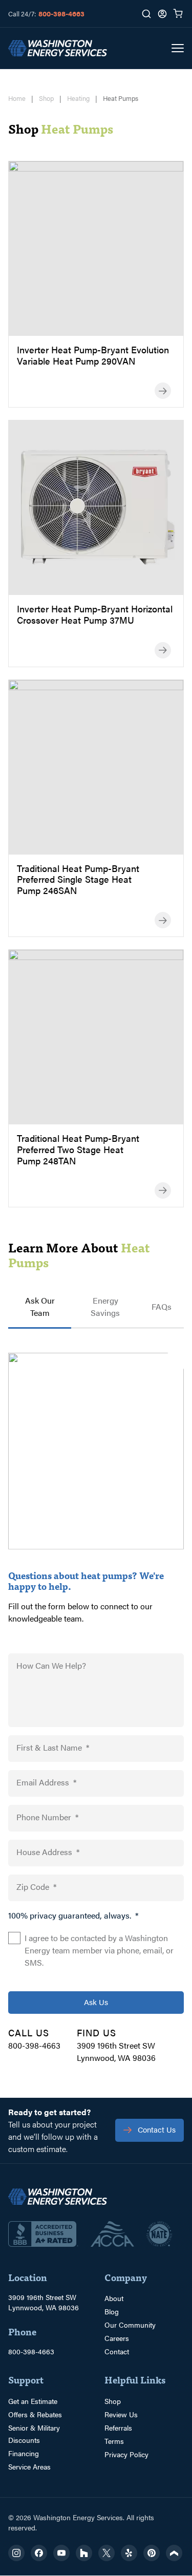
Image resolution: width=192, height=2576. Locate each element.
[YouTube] (61, 2553)
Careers (117, 2338)
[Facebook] (39, 2553)
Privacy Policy (126, 2454)
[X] (106, 2553)
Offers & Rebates (35, 2414)
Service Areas (29, 2466)
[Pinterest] (152, 2553)
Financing (24, 2453)
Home (17, 98)
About (114, 2298)
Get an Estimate (33, 2401)
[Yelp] (129, 2553)
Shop (46, 98)
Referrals (118, 2428)
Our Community (130, 2325)
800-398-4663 (61, 13)
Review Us (121, 2414)
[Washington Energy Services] (58, 48)
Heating (78, 98)
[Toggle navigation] (178, 48)
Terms (114, 2441)
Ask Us (96, 2002)
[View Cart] (178, 14)
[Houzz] (84, 2553)
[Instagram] (16, 2553)
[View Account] (162, 14)
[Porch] (174, 2553)
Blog (112, 2311)
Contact (117, 2351)
